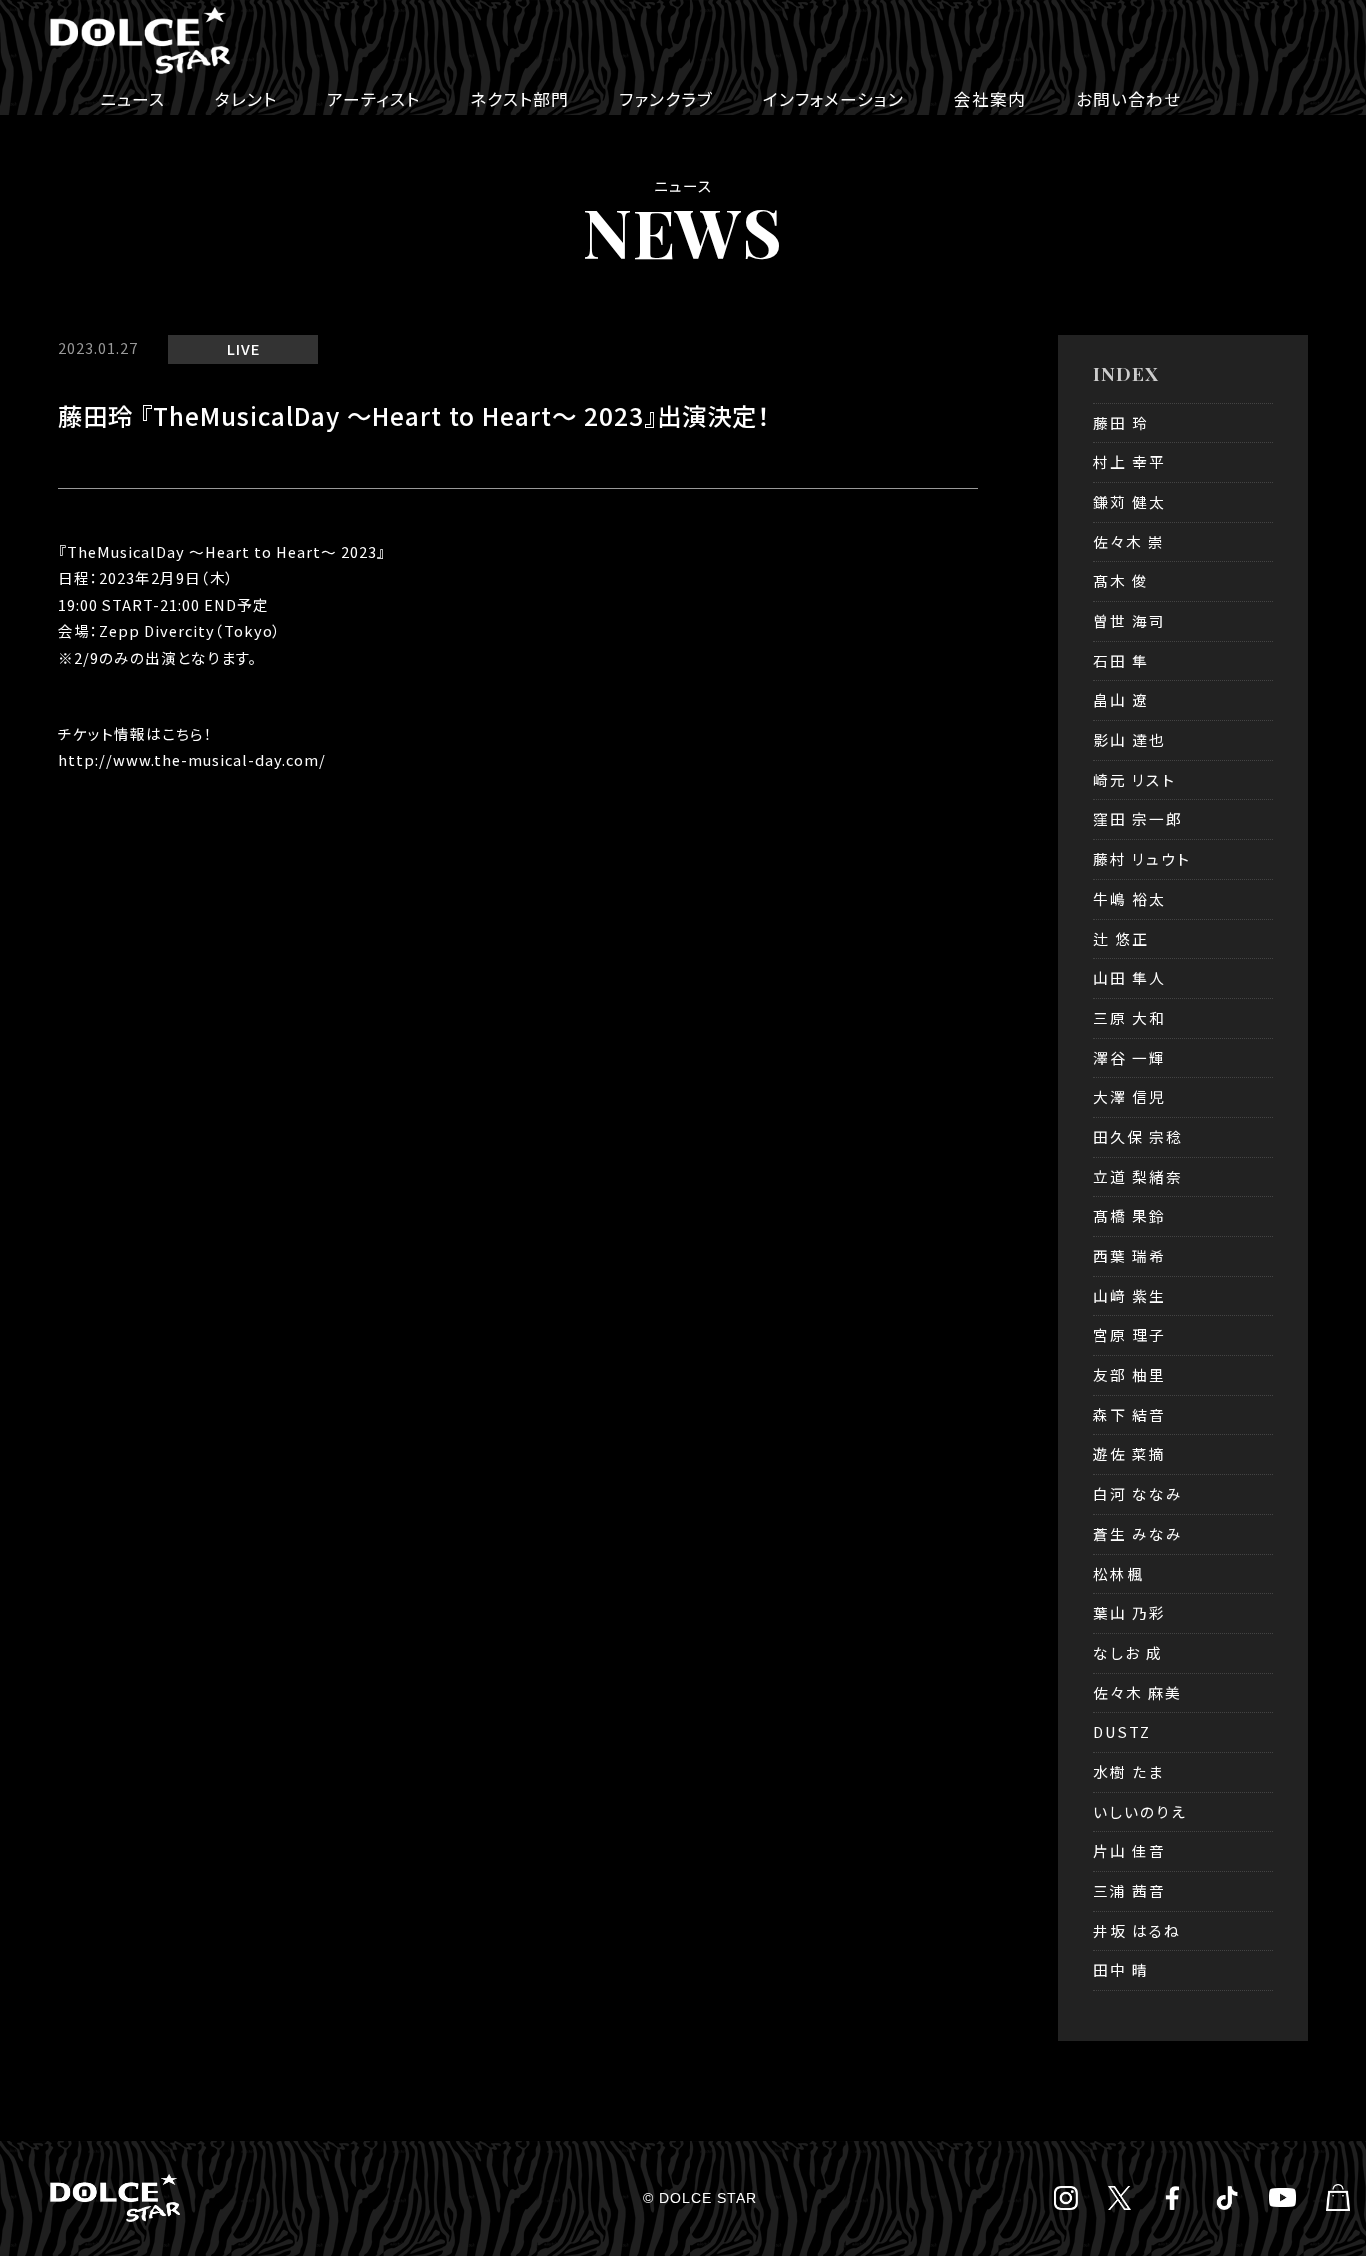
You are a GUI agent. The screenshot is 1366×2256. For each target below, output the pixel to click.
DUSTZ (1122, 1731)
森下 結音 (1129, 1414)
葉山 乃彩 (1129, 1612)
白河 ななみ (1138, 1493)
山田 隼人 (1129, 977)
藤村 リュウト (1142, 858)
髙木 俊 (1121, 580)
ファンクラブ (666, 99)
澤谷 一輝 (1129, 1057)
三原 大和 (1129, 1017)
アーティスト (373, 99)
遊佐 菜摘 (1129, 1453)
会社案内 (990, 99)
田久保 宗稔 (1138, 1136)
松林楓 (1118, 1573)
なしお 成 (1128, 1652)
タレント (246, 99)
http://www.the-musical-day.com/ (192, 759)
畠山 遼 (1121, 699)
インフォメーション (833, 99)
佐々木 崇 (1129, 541)
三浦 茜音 (1129, 1890)
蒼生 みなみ (1138, 1533)
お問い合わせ (1128, 99)
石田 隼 (1121, 660)
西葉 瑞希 (1129, 1255)
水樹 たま (1128, 1771)
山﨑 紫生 (1129, 1295)
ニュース (132, 99)
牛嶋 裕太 (1129, 898)
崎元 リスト (1134, 779)
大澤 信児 (1129, 1096)
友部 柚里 (1129, 1374)
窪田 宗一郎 (1138, 818)
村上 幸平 (1129, 461)
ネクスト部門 (519, 99)
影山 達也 (1129, 739)
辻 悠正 (1121, 938)
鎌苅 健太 (1129, 501)
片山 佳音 (1129, 1850)
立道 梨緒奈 (1138, 1176)
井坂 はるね (1137, 1930)
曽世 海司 (1129, 620)
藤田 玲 (1121, 422)
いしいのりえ (1140, 1811)
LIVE (243, 348)
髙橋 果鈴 (1129, 1215)
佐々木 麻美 (1137, 1692)
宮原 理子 (1129, 1334)
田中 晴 (1121, 1969)
